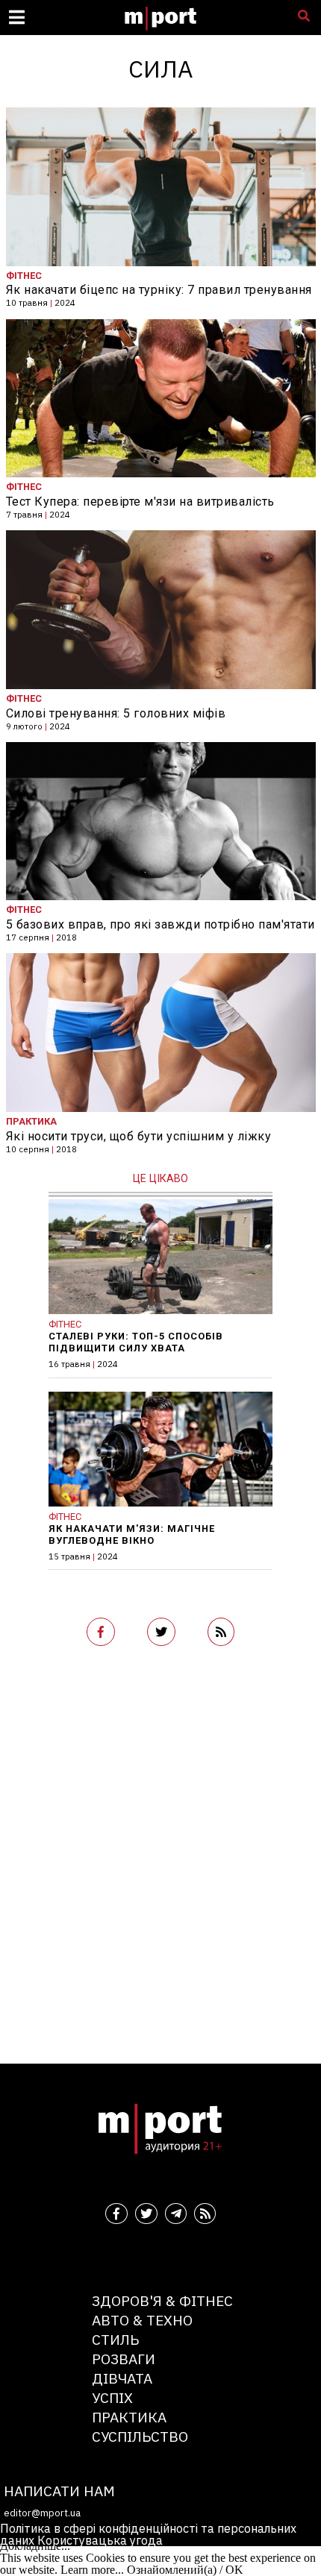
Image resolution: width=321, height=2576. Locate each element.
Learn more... (92, 2570)
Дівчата (122, 2378)
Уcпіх (112, 2397)
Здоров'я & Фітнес (162, 2300)
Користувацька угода (100, 2540)
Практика (129, 2417)
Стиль (115, 2339)
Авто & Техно (142, 2320)
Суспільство (140, 2436)
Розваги (124, 2359)
